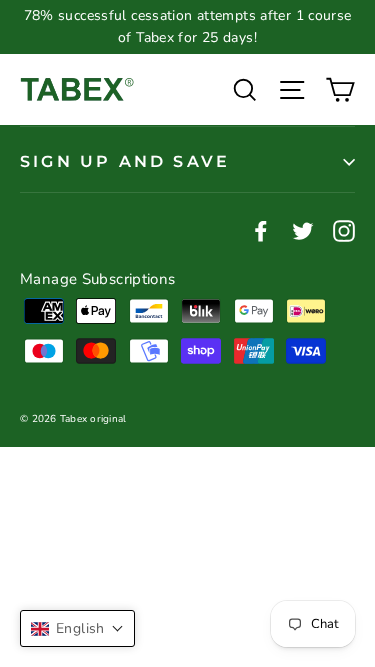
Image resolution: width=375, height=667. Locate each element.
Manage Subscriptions (98, 279)
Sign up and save (125, 161)
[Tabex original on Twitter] (303, 230)
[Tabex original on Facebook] (261, 230)
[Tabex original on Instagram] (344, 230)
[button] (77, 628)
